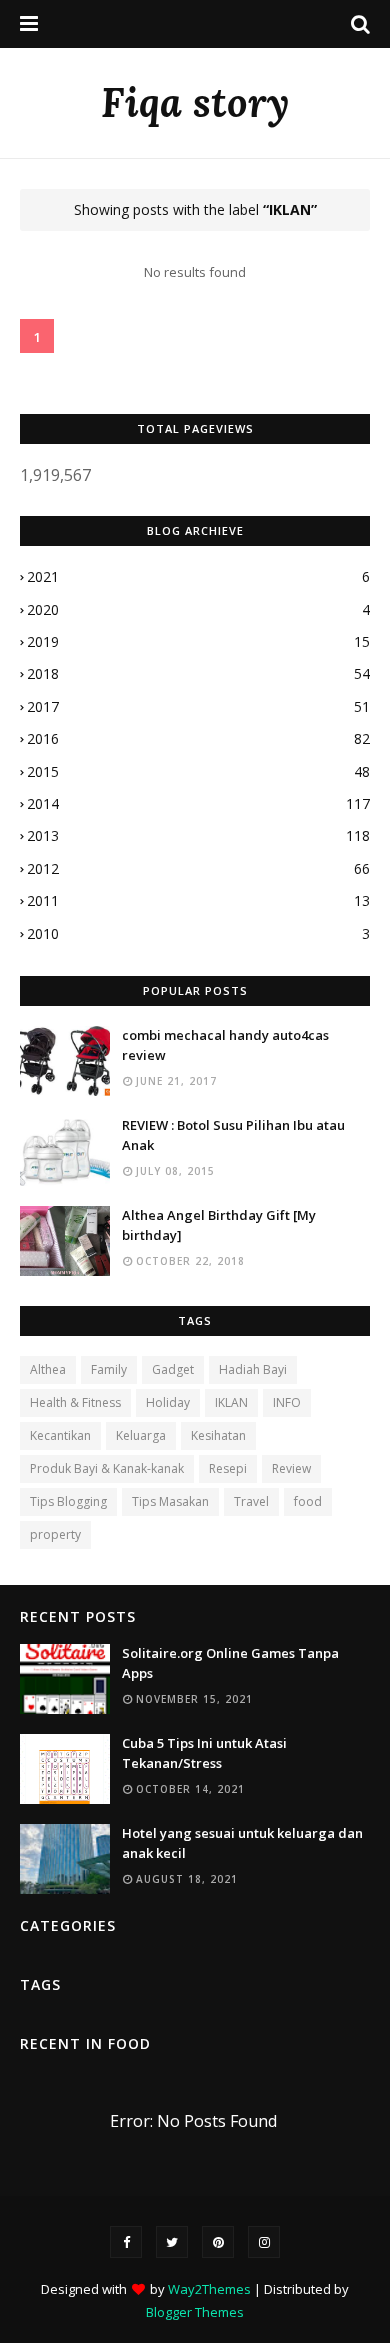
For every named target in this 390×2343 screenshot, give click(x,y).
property (55, 1534)
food (308, 1501)
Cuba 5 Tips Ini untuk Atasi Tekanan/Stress (204, 1753)
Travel (251, 1501)
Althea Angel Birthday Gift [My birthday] (219, 1225)
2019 (198, 641)
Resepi (228, 1468)
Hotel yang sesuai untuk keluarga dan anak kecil (242, 1843)
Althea (48, 1369)
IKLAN (231, 1402)
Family (109, 1369)
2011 (198, 900)
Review (291, 1468)
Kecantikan (60, 1435)
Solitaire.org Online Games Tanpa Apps (230, 1663)
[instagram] (264, 2242)
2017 (198, 706)
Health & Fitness (75, 1402)
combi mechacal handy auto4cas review (225, 1045)
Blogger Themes (195, 2312)
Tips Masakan (170, 1501)
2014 (198, 803)
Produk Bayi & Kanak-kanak (107, 1468)
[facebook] (126, 2242)
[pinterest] (218, 2242)
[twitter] (172, 2242)
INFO (287, 1402)
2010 (198, 933)
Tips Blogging (68, 1501)
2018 (198, 673)
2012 (198, 868)
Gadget (173, 1369)
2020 (198, 609)
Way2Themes (209, 2289)
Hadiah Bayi (253, 1369)
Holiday (168, 1402)
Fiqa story (195, 102)
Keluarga (141, 1435)
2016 (198, 738)
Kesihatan (218, 1435)
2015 (198, 771)
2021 (198, 576)
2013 (198, 835)
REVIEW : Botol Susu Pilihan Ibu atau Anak (233, 1135)
